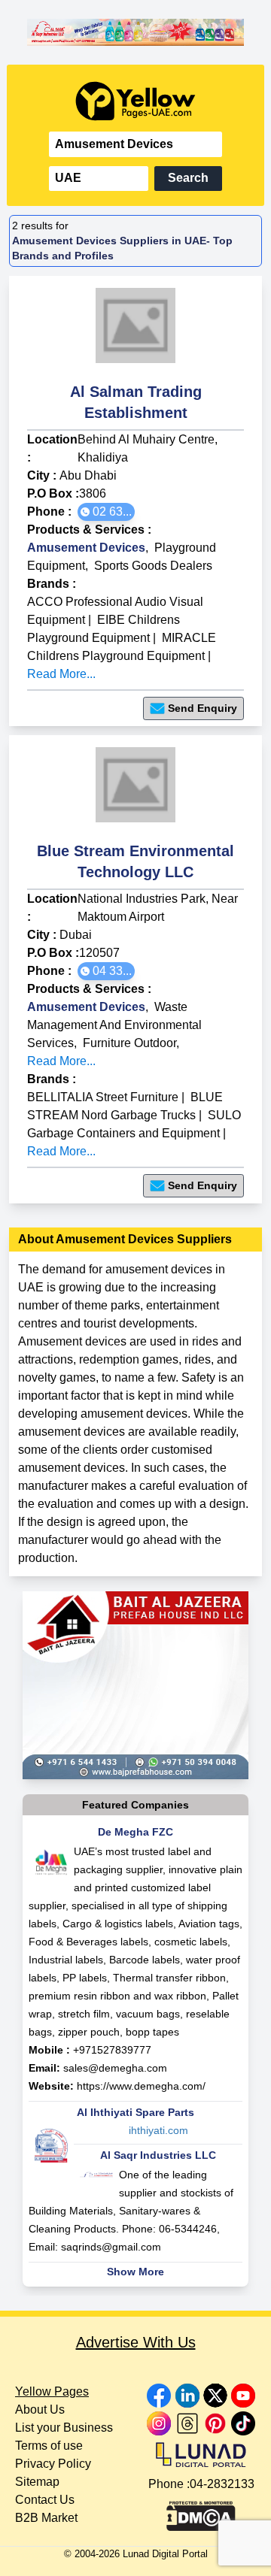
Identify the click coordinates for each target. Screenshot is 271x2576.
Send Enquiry (202, 708)
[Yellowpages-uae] (135, 101)
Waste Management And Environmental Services (114, 1025)
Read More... (61, 674)
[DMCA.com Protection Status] (201, 2512)
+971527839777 (112, 2050)
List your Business (64, 2428)
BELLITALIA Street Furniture (103, 1097)
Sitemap (37, 2482)
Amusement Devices (86, 548)
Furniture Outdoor (129, 1043)
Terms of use (49, 2446)
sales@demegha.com (115, 2068)
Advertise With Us (136, 2342)
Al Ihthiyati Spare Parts (135, 2112)
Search (188, 178)
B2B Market (46, 2518)
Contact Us (45, 2500)
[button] (106, 512)
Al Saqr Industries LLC (158, 2155)
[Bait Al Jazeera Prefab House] (135, 1685)
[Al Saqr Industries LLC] (135, 32)
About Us (40, 2410)
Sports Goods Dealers (153, 566)
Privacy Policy (53, 2464)
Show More (135, 2272)
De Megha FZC (135, 1832)
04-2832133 (222, 2484)
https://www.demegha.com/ (141, 2086)
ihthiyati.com (158, 2130)
